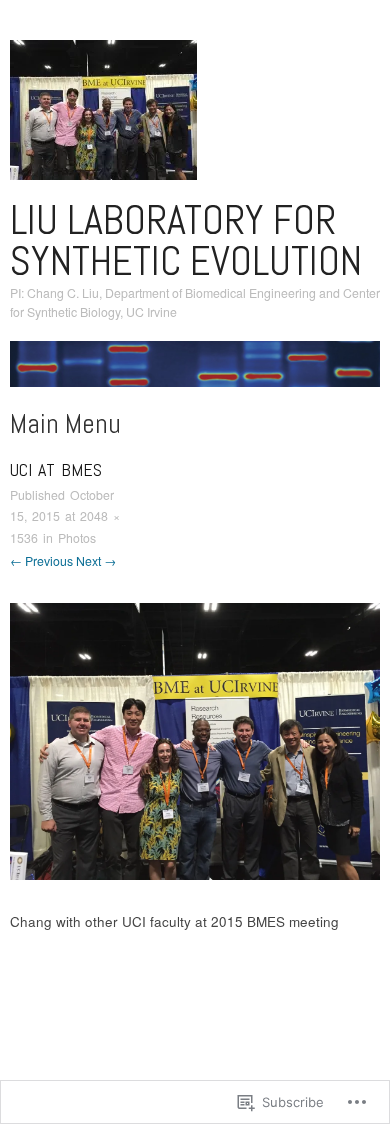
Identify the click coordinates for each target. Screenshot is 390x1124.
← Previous (41, 561)
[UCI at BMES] (195, 739)
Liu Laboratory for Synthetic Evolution (186, 240)
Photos (77, 538)
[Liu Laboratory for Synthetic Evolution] (195, 371)
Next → (96, 561)
